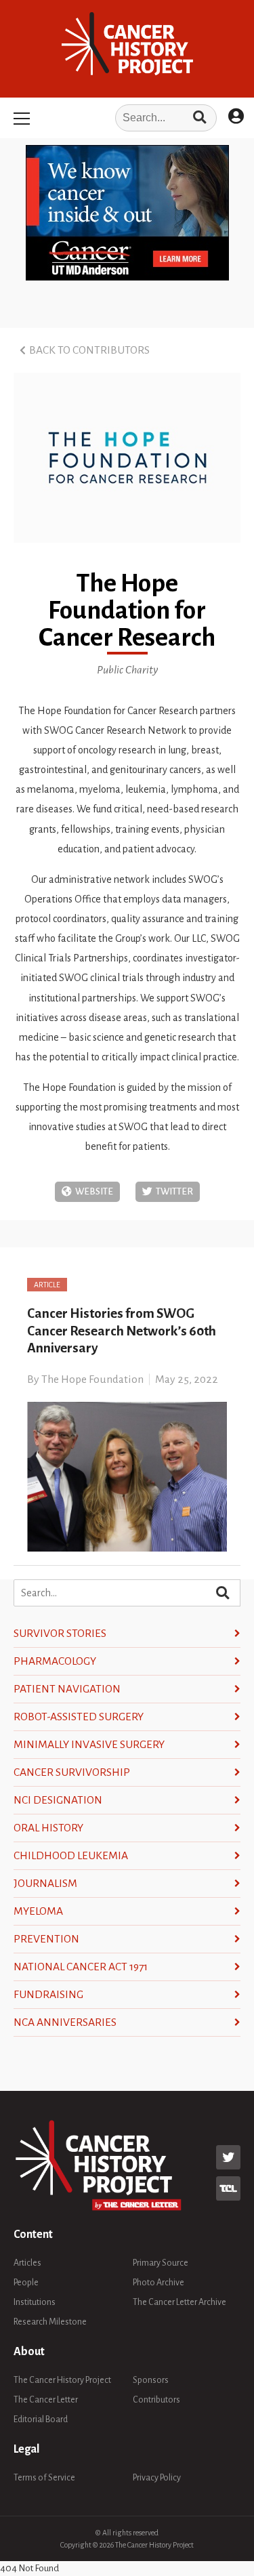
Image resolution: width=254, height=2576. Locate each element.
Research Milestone (50, 2322)
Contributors (156, 2400)
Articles (27, 2263)
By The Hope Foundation (85, 1379)
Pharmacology (55, 1661)
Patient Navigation (67, 1689)
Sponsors (151, 2380)
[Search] (199, 118)
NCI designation (58, 1800)
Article (47, 1285)
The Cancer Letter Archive (179, 2302)
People (26, 2283)
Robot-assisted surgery (79, 1717)
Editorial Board (41, 2419)
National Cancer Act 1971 (81, 1967)
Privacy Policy (157, 2478)
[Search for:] (127, 118)
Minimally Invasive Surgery (89, 1745)
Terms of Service (44, 2478)
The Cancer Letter (46, 2400)
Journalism (45, 1884)
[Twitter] (168, 1192)
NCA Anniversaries (65, 2022)
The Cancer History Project (62, 2380)
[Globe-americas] (87, 1192)
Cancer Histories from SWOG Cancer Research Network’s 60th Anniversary (122, 1331)
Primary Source (161, 2263)
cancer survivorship (72, 1772)
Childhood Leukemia (71, 1856)
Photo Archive (158, 2283)
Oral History (48, 1828)
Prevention (46, 1939)
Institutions (35, 2302)
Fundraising (48, 1995)
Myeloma (38, 1911)
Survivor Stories (60, 1634)
